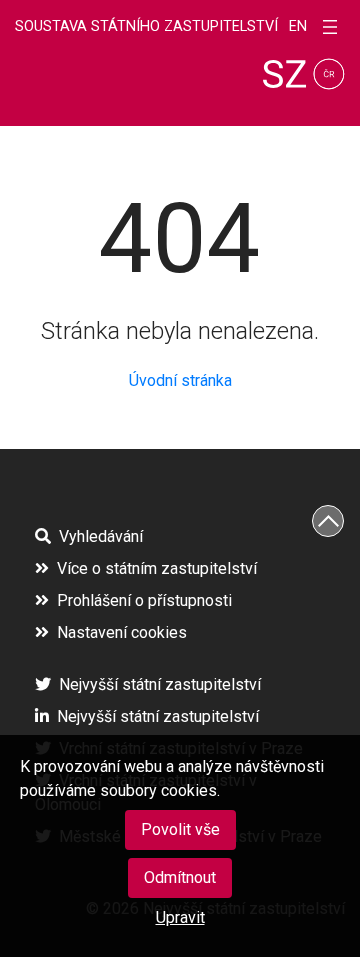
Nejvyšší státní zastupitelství (160, 684)
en (298, 27)
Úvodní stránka (180, 380)
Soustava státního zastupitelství (146, 26)
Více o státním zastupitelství (157, 568)
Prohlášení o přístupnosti (144, 600)
